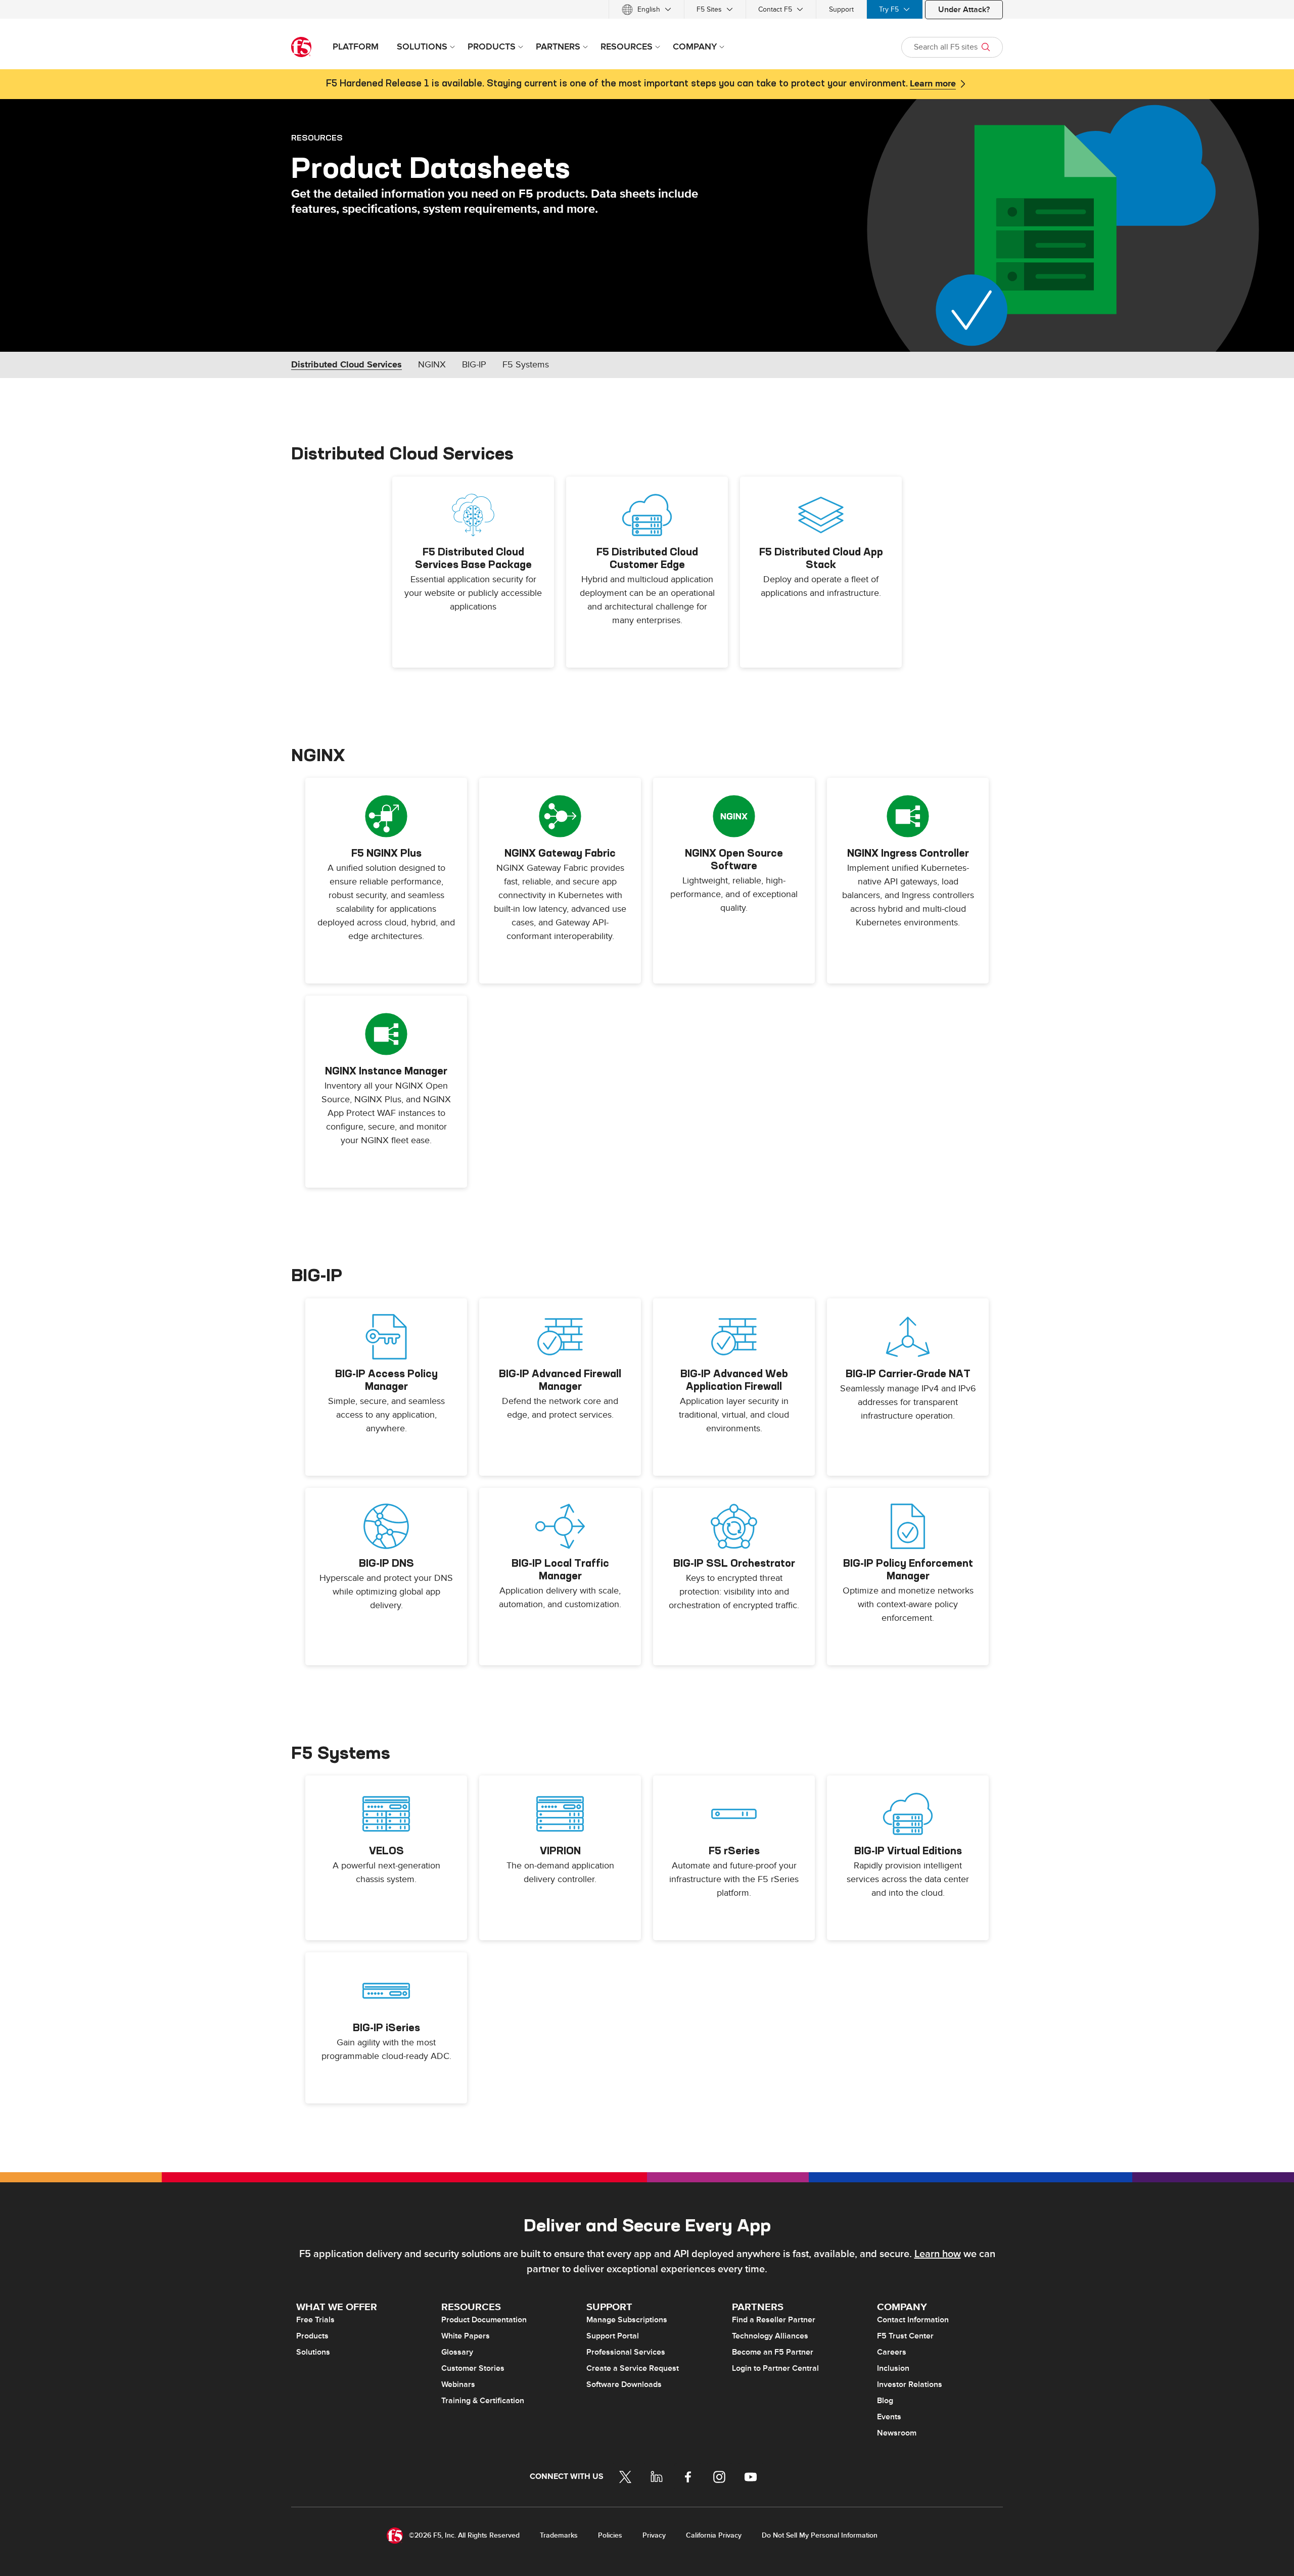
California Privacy (714, 2535)
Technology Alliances (770, 2336)
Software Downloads (624, 2384)
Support (841, 9)
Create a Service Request (633, 2368)
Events (889, 2417)
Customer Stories (473, 2368)
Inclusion (893, 2368)
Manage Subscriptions (627, 2320)
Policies (610, 2535)
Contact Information (913, 2320)
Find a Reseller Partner (774, 2320)
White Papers (466, 2336)
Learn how (938, 2254)
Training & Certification (483, 2401)
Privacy (654, 2535)
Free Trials (315, 2320)
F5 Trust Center (905, 2336)
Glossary (457, 2352)
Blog (885, 2401)
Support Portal (613, 2336)
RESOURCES (317, 137)
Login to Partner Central (775, 2368)
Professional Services (626, 2352)
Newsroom (897, 2433)
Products (312, 2336)
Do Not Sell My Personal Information (820, 2535)
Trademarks (559, 2535)
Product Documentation (484, 2320)
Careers (892, 2352)
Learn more (933, 84)
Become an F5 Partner (773, 2352)
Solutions (313, 2352)
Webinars (458, 2384)
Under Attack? (964, 10)
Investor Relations (910, 2384)
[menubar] (647, 9)
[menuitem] (646, 9)
